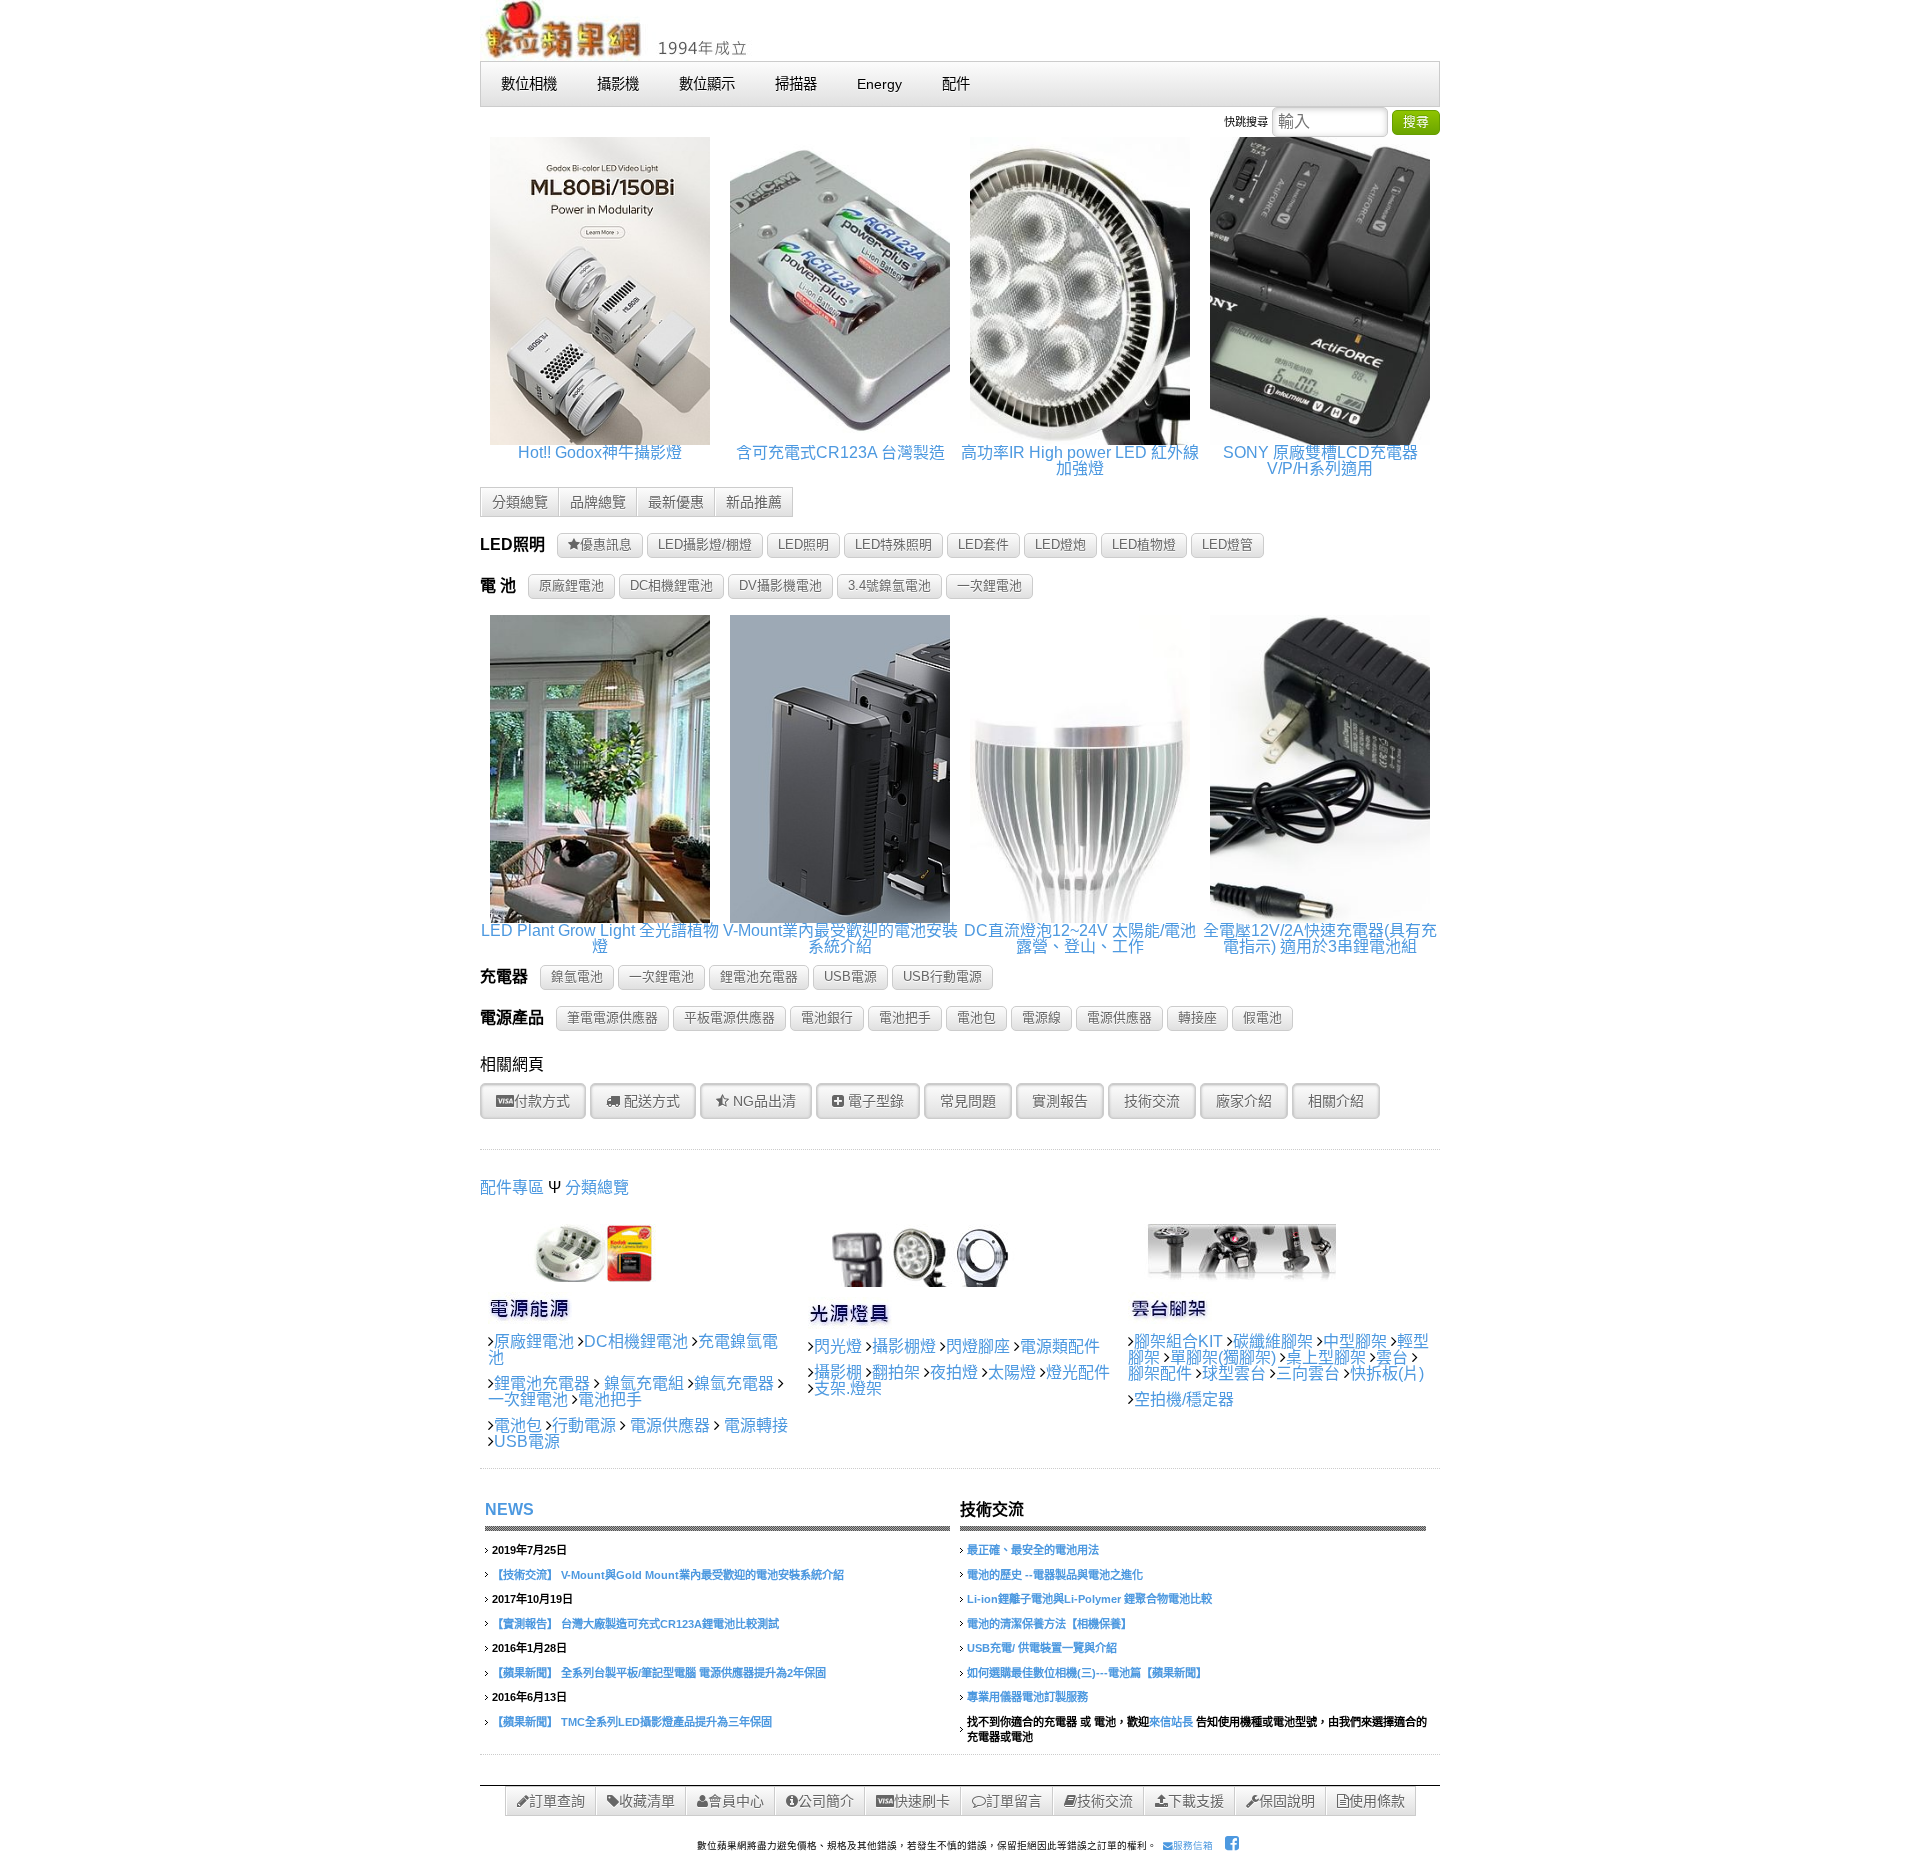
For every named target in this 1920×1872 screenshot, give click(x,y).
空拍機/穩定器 (1184, 1399)
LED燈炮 (1060, 544)
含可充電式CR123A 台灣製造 (840, 452)
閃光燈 (838, 1346)
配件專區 (512, 1187)
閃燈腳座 (978, 1346)
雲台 (1392, 1357)
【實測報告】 (525, 1624)
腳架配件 (1160, 1373)
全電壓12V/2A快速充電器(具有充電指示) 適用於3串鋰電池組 (1320, 938)
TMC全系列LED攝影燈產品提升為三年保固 (666, 1722)
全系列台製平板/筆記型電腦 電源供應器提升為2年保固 (693, 1673)
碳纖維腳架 (1273, 1341)
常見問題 (968, 1101)
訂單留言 (1014, 1801)
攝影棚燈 (904, 1346)
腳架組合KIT (1178, 1341)
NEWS (509, 1509)
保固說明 (1287, 1801)
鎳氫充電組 (644, 1383)
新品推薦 (754, 502)
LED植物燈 (1144, 544)
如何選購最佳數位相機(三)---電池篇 (1054, 1673)
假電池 (1262, 1017)
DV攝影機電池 (780, 585)
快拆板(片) (1387, 1373)
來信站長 (1171, 1722)
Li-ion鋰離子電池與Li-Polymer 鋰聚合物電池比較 (1089, 1599)
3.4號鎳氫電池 (889, 585)
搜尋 (1416, 121)
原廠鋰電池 (571, 585)
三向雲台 (1308, 1373)
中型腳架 (1355, 1341)
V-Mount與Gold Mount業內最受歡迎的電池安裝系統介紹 (702, 1575)
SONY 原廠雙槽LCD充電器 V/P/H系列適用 (1320, 460)
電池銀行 (827, 1017)
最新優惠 (676, 502)
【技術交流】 (525, 1575)
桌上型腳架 (1326, 1357)
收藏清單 (647, 1801)
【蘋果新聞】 (525, 1673)
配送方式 (650, 1101)
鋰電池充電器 (759, 976)
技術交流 (1152, 1101)
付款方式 (542, 1101)
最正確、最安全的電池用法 (1033, 1550)
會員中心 (736, 1801)
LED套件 (983, 544)
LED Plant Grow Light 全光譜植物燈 (600, 938)
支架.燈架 (848, 1388)
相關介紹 (1336, 1101)
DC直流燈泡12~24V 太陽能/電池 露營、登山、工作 (1080, 938)
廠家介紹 (1244, 1101)
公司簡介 (826, 1801)
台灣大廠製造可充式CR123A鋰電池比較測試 (670, 1624)
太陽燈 (1012, 1372)
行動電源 (584, 1425)
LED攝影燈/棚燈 (705, 544)
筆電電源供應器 (612, 1017)
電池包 (976, 1017)
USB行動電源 (942, 976)
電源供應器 (1119, 1017)
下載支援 (1196, 1801)
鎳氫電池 (577, 976)
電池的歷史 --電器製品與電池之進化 (1055, 1575)
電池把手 (905, 1017)
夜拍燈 (954, 1372)
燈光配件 (1078, 1372)
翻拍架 (896, 1372)
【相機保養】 (1099, 1624)
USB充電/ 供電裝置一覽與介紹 (1042, 1648)
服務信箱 (1193, 1845)
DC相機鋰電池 (671, 585)
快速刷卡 (922, 1801)
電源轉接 (756, 1425)
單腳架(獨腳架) (1223, 1357)
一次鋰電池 (989, 585)
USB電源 (850, 976)
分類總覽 (520, 502)
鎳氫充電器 (734, 1383)
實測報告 (1060, 1101)
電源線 (1041, 1017)
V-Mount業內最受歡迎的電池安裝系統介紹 (840, 938)
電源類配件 (1060, 1346)
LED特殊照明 (893, 544)
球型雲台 (1234, 1373)
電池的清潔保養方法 (1016, 1624)
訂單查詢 (557, 1801)
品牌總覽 (598, 502)
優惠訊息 (606, 544)
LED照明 (803, 544)
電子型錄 (874, 1101)
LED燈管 (1227, 544)
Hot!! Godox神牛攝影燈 (600, 452)
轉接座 (1197, 1017)
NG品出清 (762, 1101)
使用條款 (1377, 1801)
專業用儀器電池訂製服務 (1027, 1697)
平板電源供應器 (729, 1017)
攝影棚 (838, 1372)
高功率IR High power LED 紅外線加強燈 (1080, 460)
